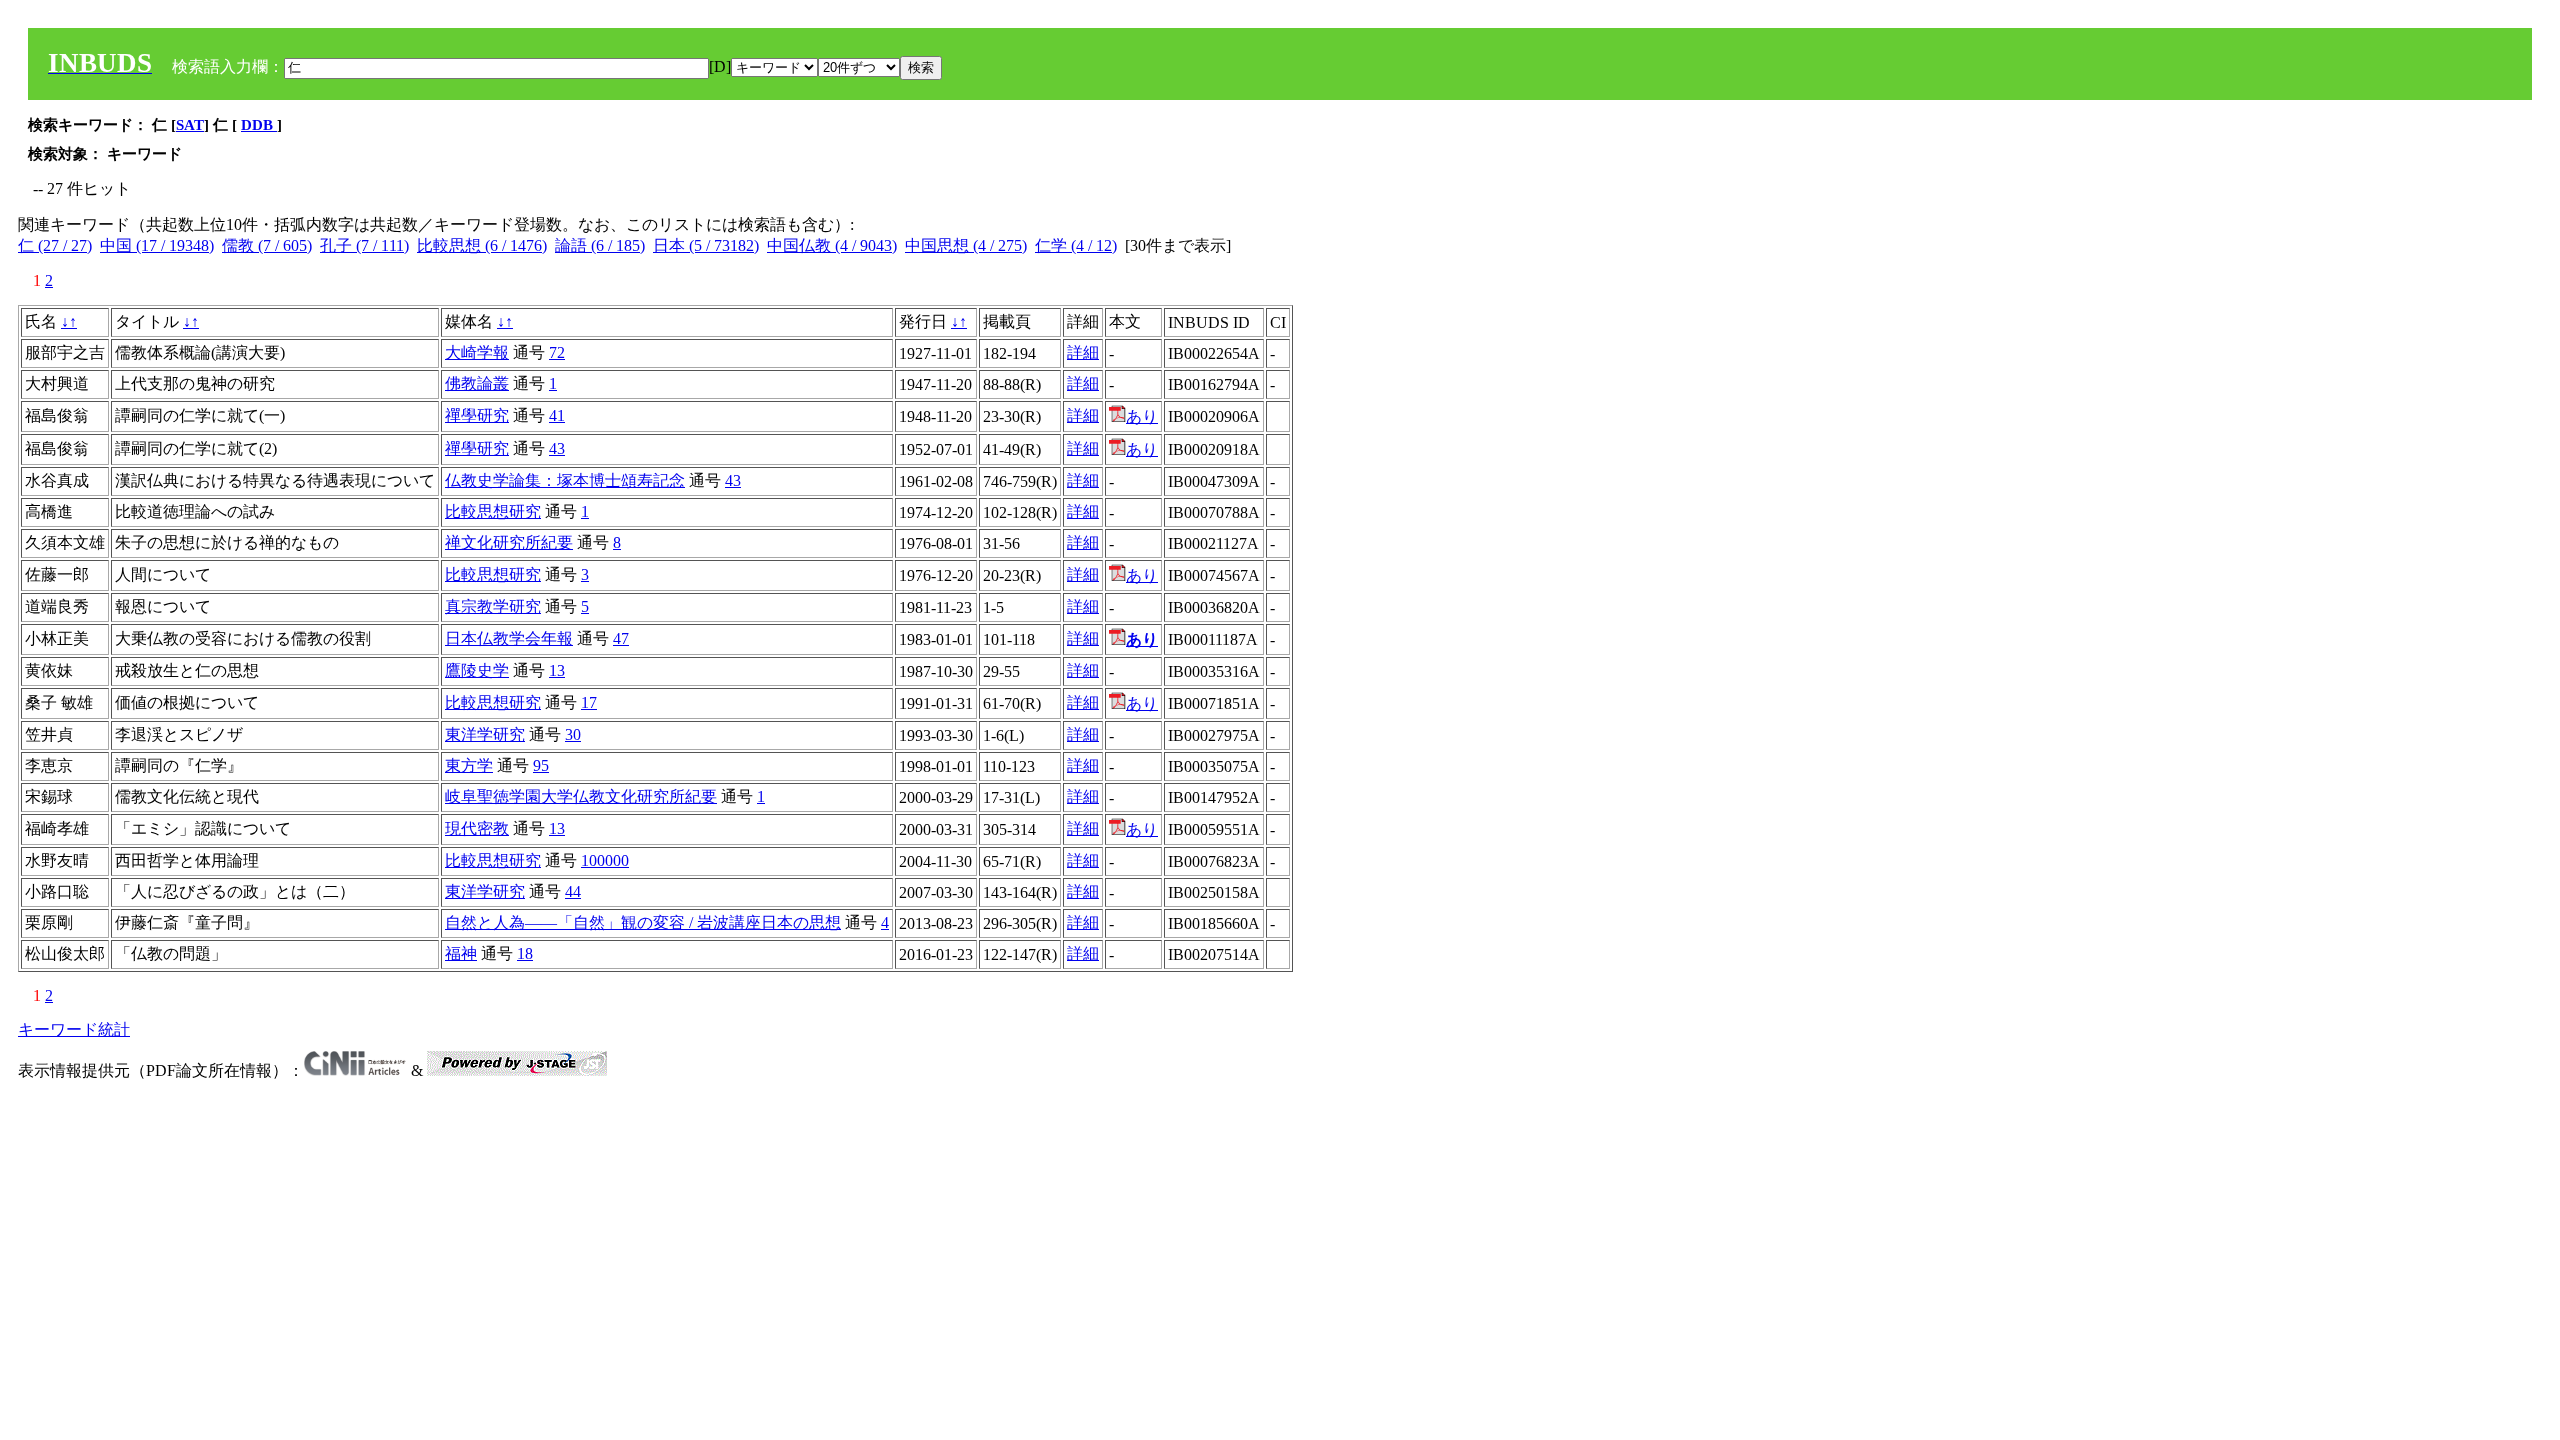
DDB (259, 125)
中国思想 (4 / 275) (966, 245)
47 (621, 638)
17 (589, 702)
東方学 (469, 765)
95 (541, 765)
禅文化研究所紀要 (509, 542)
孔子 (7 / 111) (364, 245)
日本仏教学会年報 (509, 638)
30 (573, 734)
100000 (605, 860)
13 (557, 670)
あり (1142, 416)
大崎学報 (477, 352)
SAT (190, 125)
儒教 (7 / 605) (267, 245)
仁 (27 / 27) (55, 245)
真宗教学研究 (493, 606)
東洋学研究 (485, 734)
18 (525, 953)
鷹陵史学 (477, 670)
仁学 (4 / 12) (1076, 245)
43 (557, 448)
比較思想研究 (493, 511)
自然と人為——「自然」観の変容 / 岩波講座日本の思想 (643, 922)
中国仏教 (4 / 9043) (832, 245)
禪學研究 (477, 415)
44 (573, 891)
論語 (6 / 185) (600, 245)
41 (557, 415)
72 (557, 352)
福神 (461, 953)
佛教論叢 (477, 383)
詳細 (1083, 352)
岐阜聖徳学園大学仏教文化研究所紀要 (581, 796)
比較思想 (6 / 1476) (482, 245)
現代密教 (477, 828)
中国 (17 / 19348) (157, 245)
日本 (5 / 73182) (706, 245)
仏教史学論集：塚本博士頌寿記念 (565, 480)
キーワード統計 (74, 1029)
